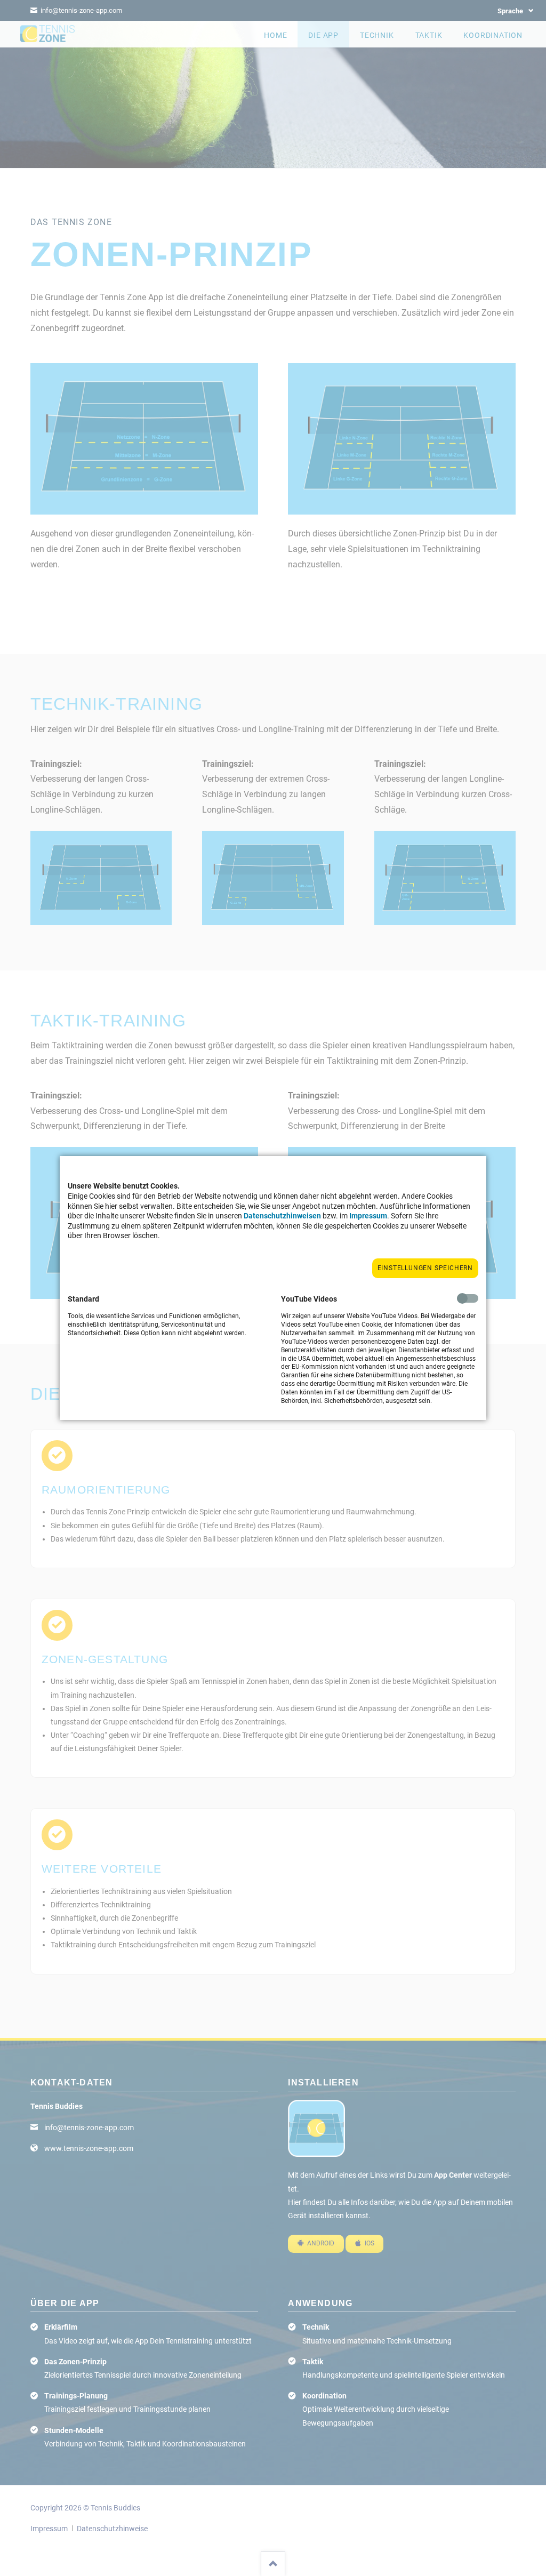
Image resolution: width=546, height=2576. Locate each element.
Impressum (368, 1216)
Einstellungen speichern (425, 1268)
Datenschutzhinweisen (282, 1216)
